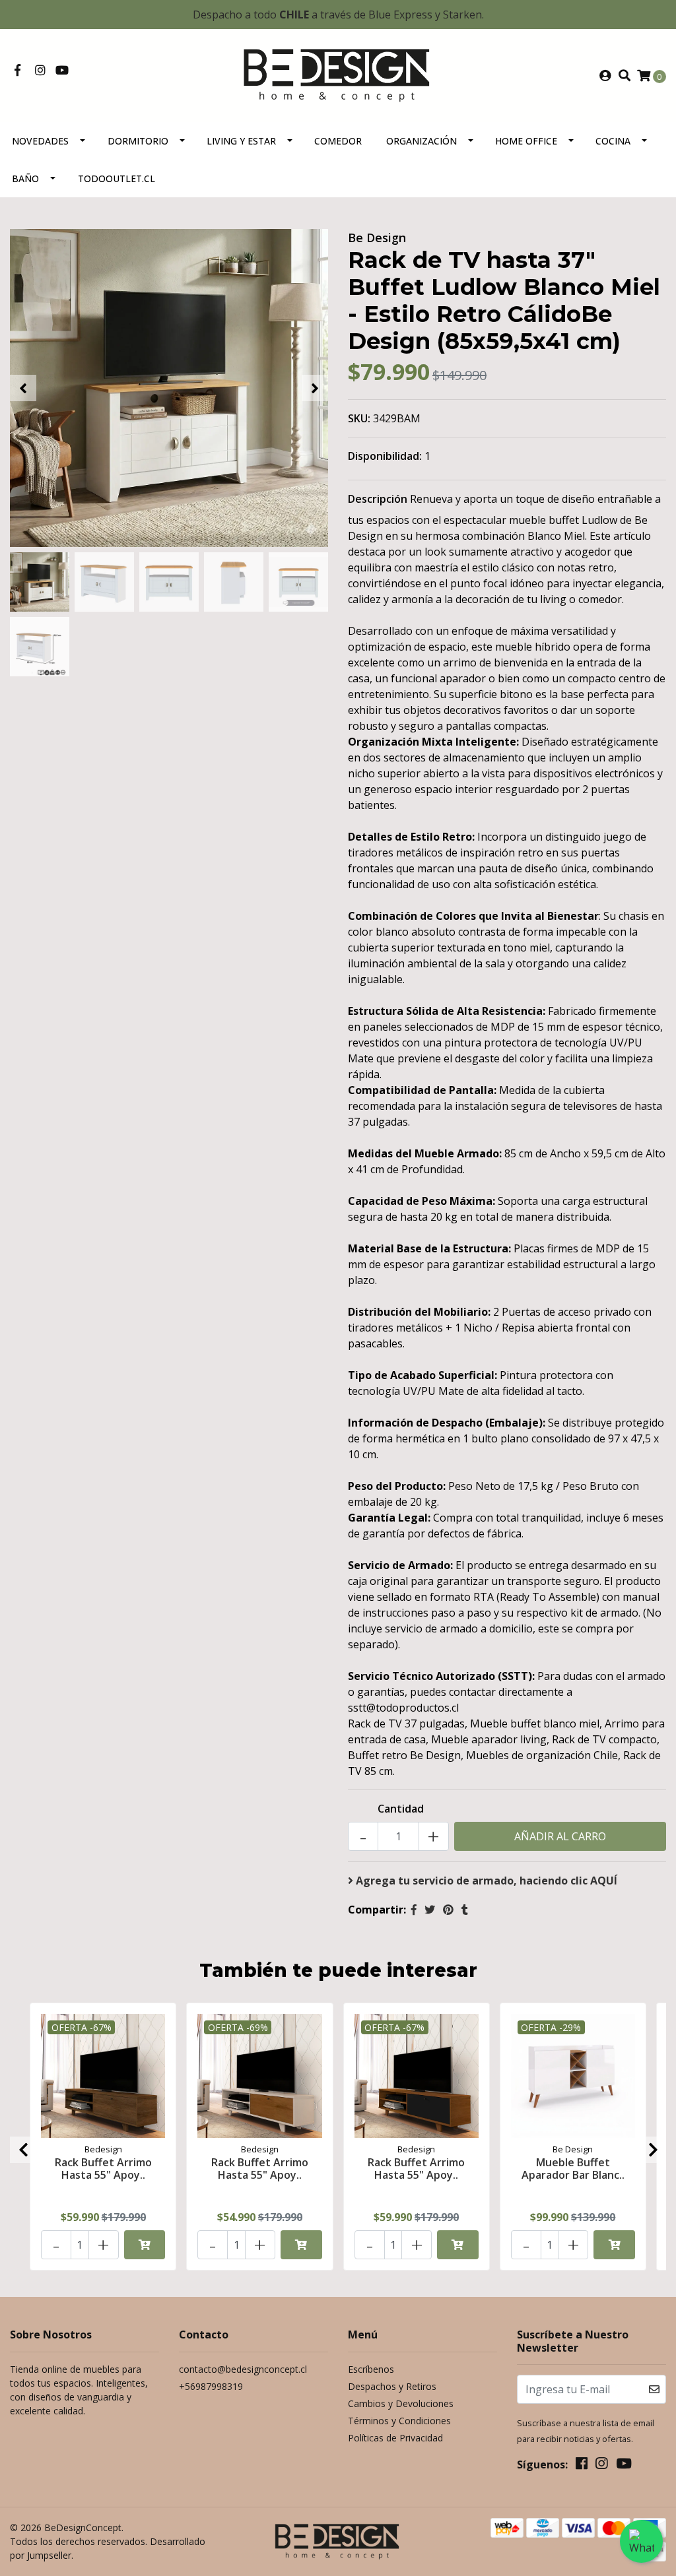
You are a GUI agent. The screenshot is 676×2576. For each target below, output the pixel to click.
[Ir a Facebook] (17, 71)
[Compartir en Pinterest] (448, 1910)
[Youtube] (62, 71)
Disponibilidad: (385, 456)
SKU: (359, 418)
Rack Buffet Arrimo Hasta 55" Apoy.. (103, 2169)
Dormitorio (138, 141)
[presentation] (23, 388)
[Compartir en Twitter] (430, 1910)
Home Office (526, 141)
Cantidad (401, 1809)
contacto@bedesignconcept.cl (243, 2369)
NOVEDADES (40, 141)
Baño (25, 178)
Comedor (338, 141)
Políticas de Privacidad (395, 2438)
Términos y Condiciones (399, 2421)
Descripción (378, 499)
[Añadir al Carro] (145, 2245)
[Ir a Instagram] (41, 71)
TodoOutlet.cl (117, 178)
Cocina (613, 141)
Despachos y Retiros (392, 2386)
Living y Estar (241, 141)
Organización (422, 141)
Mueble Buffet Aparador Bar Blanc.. (573, 2169)
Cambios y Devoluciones (401, 2403)
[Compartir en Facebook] (414, 1910)
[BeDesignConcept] (338, 75)
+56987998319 (211, 2386)
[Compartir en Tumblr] (465, 1910)
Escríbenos (371, 2369)
